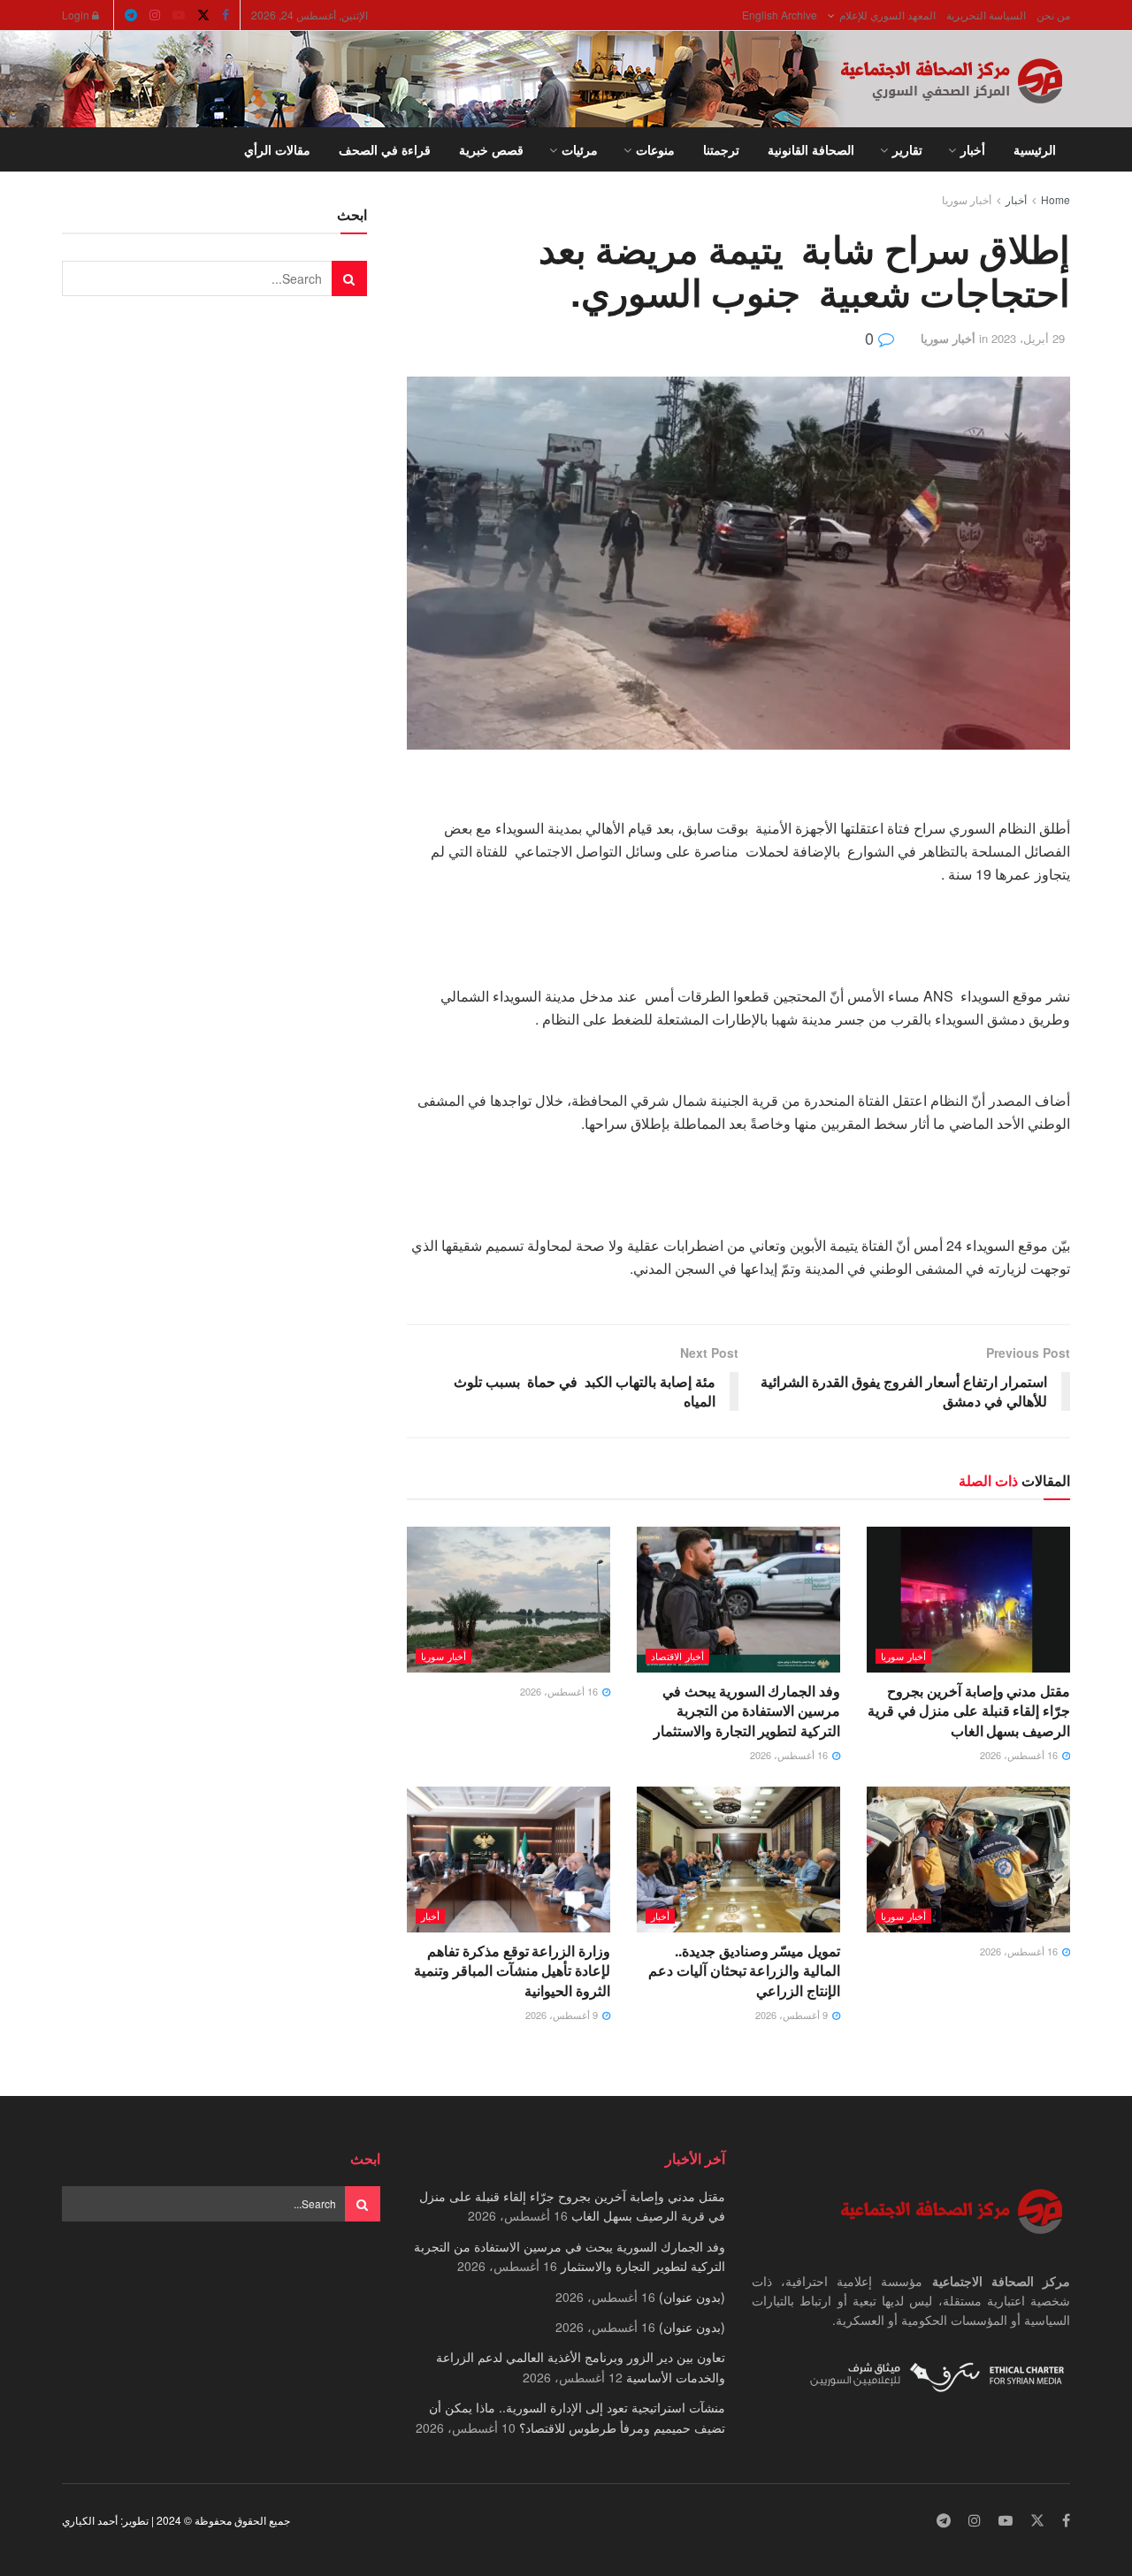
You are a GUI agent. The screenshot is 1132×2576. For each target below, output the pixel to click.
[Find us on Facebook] (226, 15)
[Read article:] (509, 1599)
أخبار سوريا (967, 199)
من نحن (1053, 15)
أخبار (973, 149)
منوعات (655, 149)
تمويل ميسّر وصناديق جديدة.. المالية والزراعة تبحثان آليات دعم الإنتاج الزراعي (744, 1970)
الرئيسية (1035, 149)
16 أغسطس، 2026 (1020, 1755)
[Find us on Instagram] (155, 15)
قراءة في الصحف (385, 149)
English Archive (780, 15)
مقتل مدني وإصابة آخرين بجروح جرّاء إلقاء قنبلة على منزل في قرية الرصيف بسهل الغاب (969, 1711)
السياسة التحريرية (986, 15)
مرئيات (580, 149)
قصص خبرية (491, 149)
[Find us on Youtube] (179, 15)
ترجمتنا (721, 149)
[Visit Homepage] (955, 80)
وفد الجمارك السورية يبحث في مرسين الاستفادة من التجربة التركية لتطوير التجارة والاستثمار (747, 1711)
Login (77, 15)
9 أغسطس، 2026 (793, 2015)
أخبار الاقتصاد (677, 1656)
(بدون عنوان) (692, 2297)
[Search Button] (69, 149)
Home (1056, 199)
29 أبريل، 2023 (1028, 338)
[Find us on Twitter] (203, 15)
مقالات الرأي (277, 149)
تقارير (907, 149)
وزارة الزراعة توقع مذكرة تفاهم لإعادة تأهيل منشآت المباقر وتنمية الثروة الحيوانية (512, 1970)
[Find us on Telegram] (131, 15)
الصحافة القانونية (811, 149)
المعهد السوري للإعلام (887, 15)
